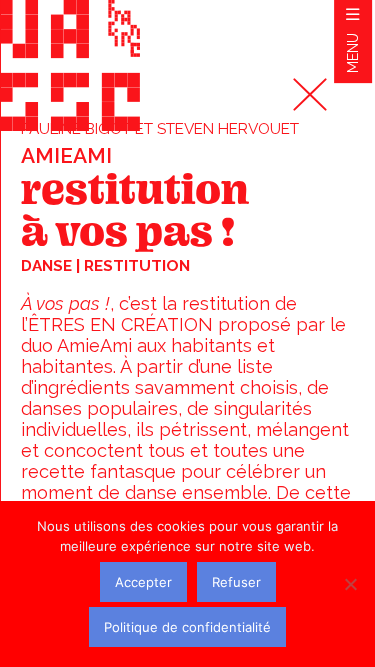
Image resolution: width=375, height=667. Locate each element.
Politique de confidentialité (187, 627)
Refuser (236, 582)
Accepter (143, 582)
